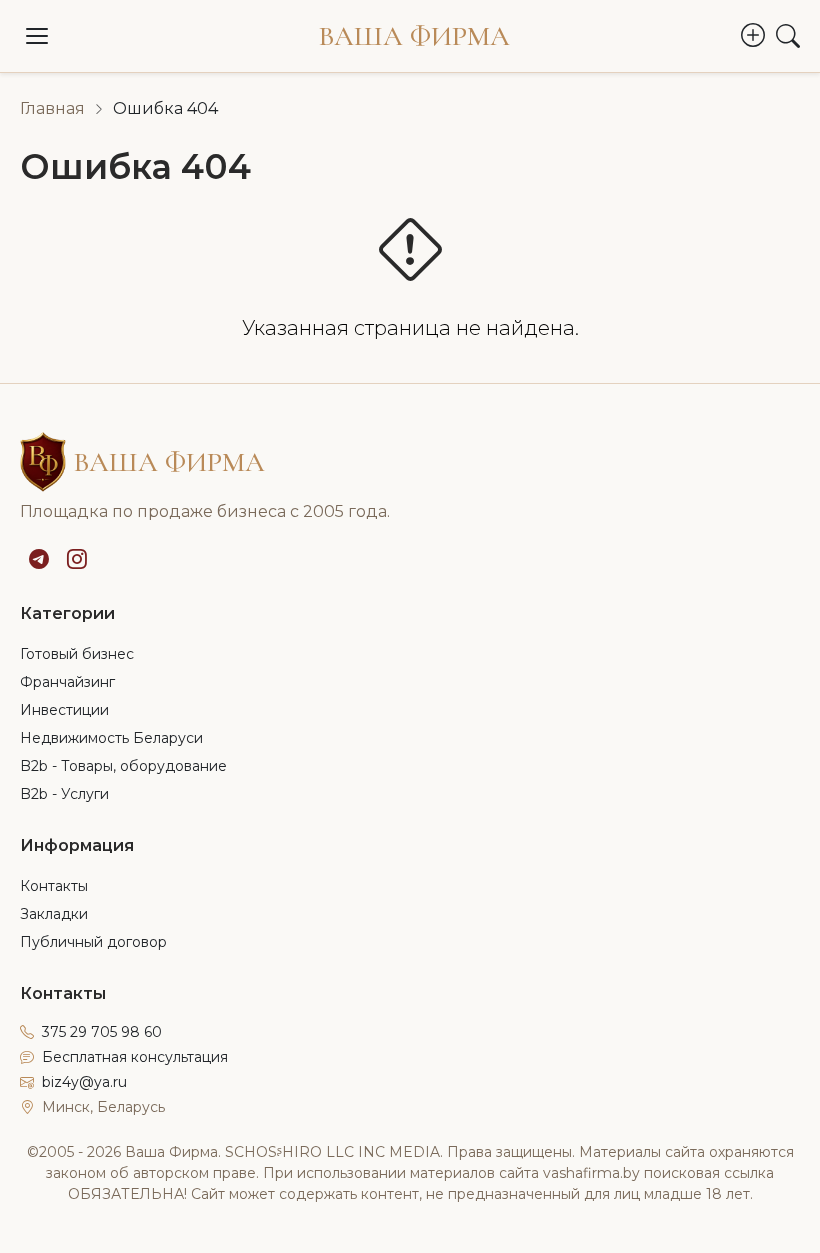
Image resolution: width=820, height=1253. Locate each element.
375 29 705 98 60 (102, 1032)
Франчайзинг (67, 682)
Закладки (54, 914)
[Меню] (37, 36)
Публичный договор (93, 942)
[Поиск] (788, 36)
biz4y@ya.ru (84, 1082)
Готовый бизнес (77, 654)
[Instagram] (77, 559)
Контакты (54, 886)
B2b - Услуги (64, 794)
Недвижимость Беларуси (111, 738)
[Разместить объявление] (753, 36)
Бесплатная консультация (135, 1057)
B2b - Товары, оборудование (123, 766)
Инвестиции (64, 710)
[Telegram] (39, 559)
